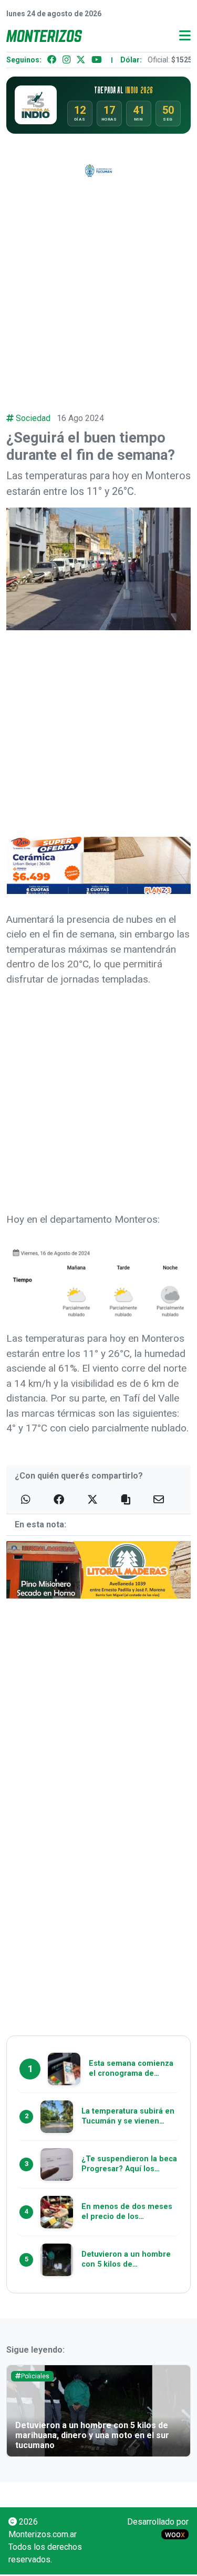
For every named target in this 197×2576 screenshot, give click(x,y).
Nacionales (38, 2376)
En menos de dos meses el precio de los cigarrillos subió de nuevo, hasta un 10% (96, 2440)
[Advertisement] (98, 289)
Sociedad (33, 418)
